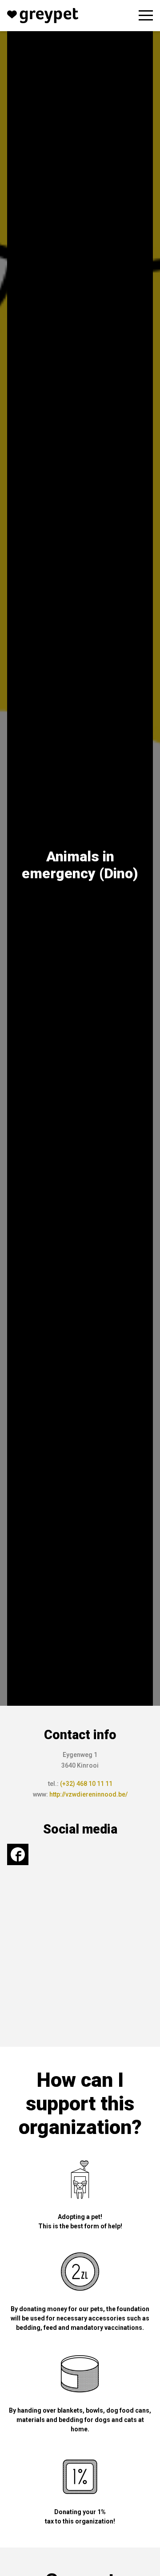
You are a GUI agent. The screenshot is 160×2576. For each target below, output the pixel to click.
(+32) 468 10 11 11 (86, 1784)
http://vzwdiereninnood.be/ (88, 1794)
